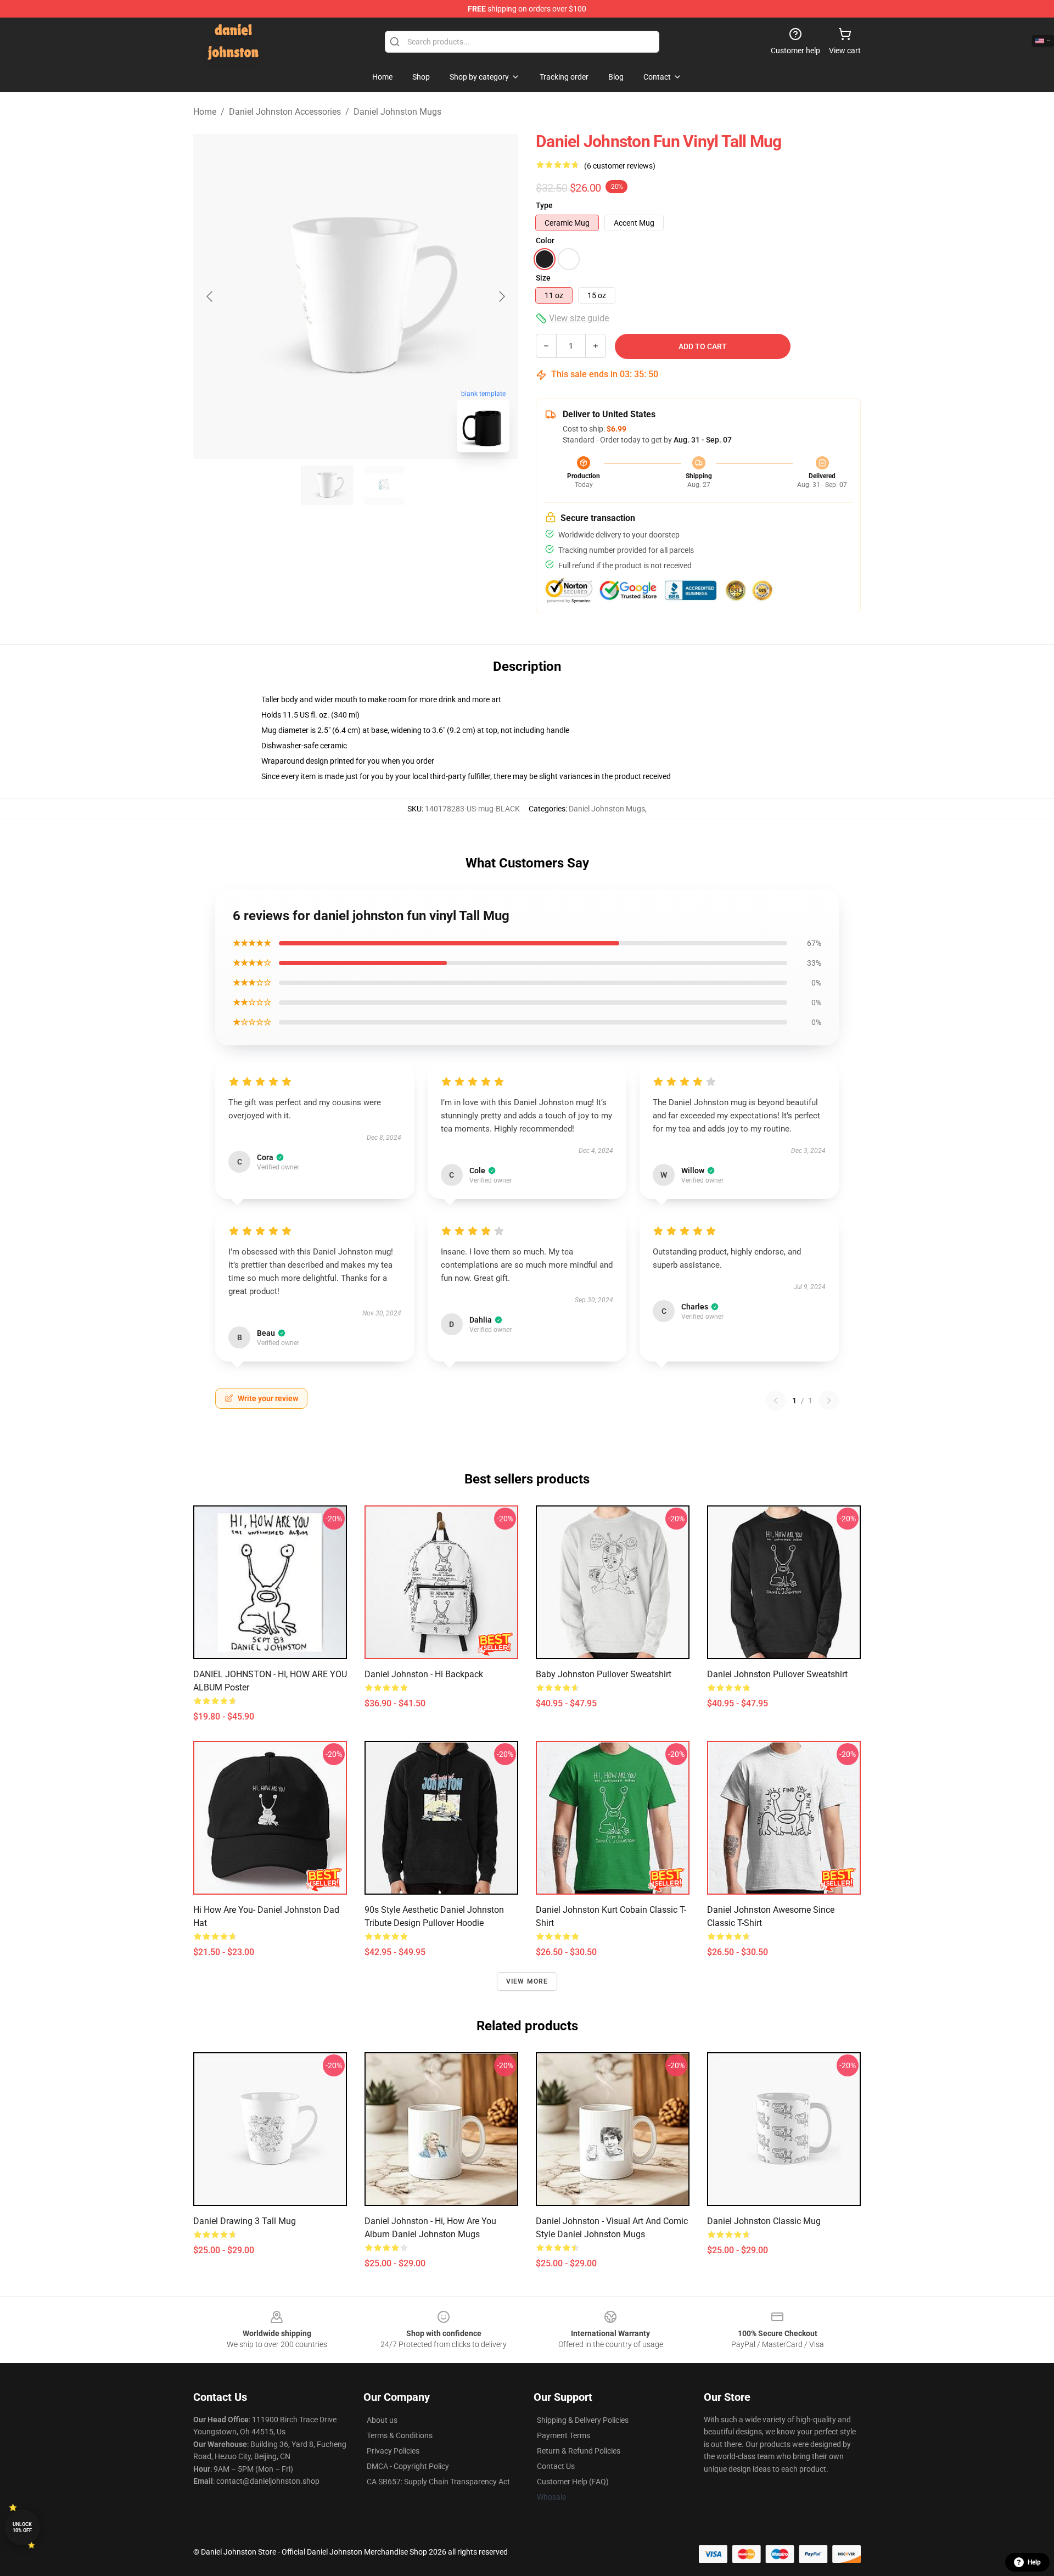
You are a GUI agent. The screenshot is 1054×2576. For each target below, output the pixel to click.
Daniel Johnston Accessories (285, 112)
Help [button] (1034, 2562)
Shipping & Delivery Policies (583, 2420)
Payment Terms (564, 2435)
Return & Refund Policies (579, 2451)
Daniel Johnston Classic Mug (764, 2221)
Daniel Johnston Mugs (397, 112)
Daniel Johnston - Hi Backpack (424, 1674)
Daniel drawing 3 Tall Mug (245, 2221)
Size (543, 278)
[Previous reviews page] (776, 1401)
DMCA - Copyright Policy (408, 2466)
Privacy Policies (393, 2451)
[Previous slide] (210, 296)
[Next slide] (501, 296)
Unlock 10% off (22, 2527)
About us (382, 2420)
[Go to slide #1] (327, 485)
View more (527, 1981)
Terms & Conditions (400, 2435)
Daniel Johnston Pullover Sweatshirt (777, 1674)
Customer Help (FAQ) (573, 2482)
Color (545, 240)
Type (544, 205)
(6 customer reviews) (620, 166)
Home (205, 112)
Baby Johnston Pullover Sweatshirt (604, 1674)
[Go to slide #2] (384, 485)
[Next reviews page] (829, 1401)
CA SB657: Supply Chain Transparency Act (438, 2482)
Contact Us (556, 2466)
